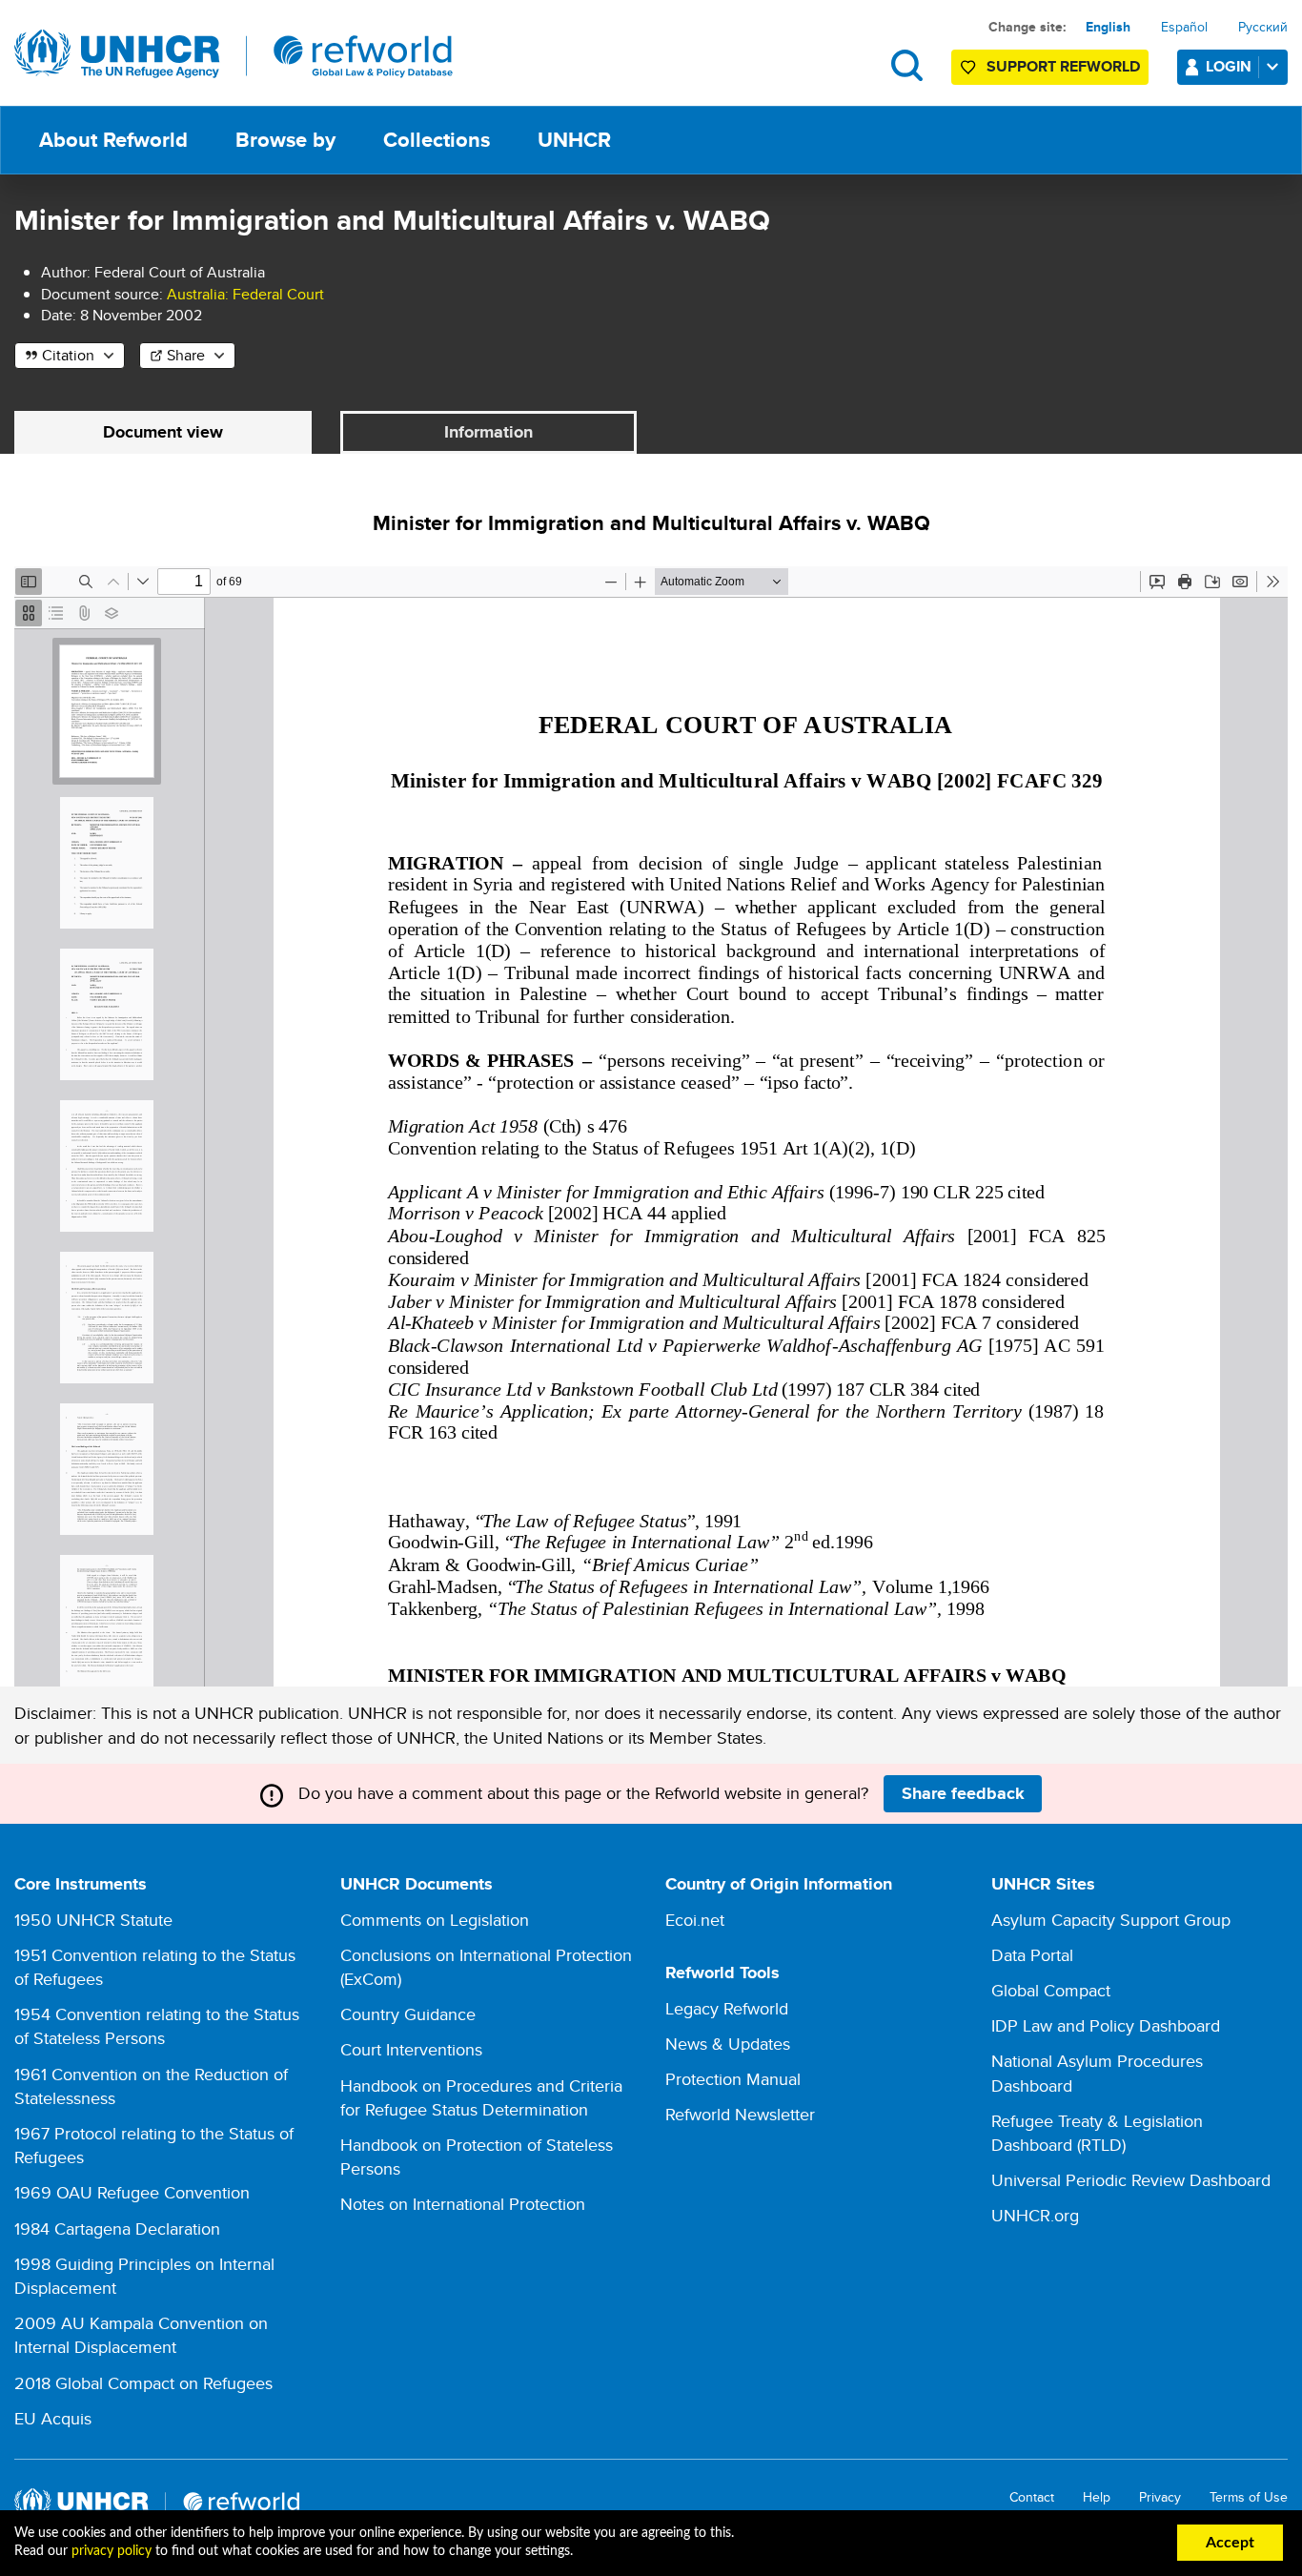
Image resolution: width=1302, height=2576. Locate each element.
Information (488, 432)
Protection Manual (733, 2079)
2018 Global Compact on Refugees (143, 2383)
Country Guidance (408, 2014)
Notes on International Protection (463, 2204)
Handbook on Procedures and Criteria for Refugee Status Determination (481, 2097)
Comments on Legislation (435, 1920)
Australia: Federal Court (245, 294)
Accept (1230, 2543)
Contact (1032, 2497)
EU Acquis (53, 2418)
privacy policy (112, 2551)
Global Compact (1051, 1990)
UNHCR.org (1035, 2215)
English (1108, 27)
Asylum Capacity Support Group (1111, 1920)
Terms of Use (1249, 2497)
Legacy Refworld (727, 2008)
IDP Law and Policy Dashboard (1106, 2025)
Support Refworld (1063, 66)
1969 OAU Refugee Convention (132, 2192)
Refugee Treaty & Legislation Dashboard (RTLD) (1097, 2133)
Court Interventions (411, 2049)
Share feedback (963, 1793)
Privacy (1160, 2497)
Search (907, 65)
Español (1184, 27)
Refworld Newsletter (740, 2114)
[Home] (234, 54)
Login (1229, 66)
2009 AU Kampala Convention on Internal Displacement (141, 2335)
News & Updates (728, 2044)
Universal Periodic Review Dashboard (1131, 2180)
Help (1097, 2497)
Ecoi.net (695, 1920)
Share (186, 355)
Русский (1263, 27)
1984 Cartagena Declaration (117, 2228)
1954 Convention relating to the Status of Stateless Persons (157, 2026)
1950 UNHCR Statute (93, 1920)
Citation (68, 355)
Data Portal (1032, 1955)
